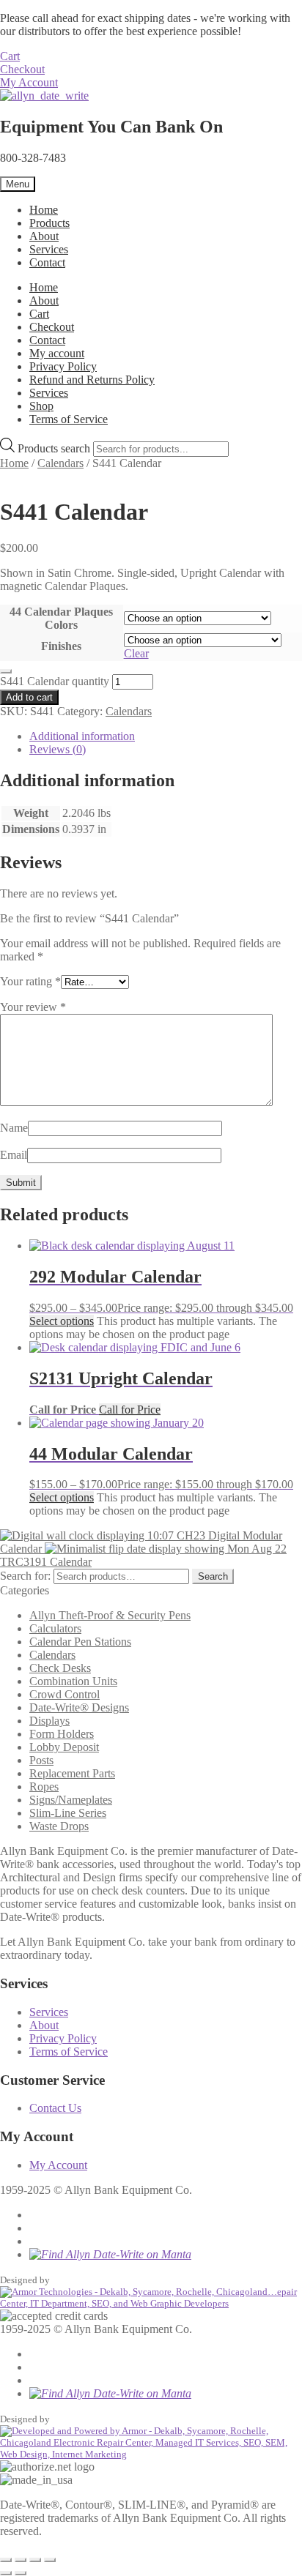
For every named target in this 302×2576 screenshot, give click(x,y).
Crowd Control (65, 1694)
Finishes (61, 646)
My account (57, 353)
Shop (41, 406)
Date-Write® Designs (79, 1707)
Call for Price (130, 1410)
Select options (62, 1321)
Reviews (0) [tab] (58, 749)
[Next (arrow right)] (21, 2573)
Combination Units (73, 1681)
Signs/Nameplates (71, 1800)
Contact (47, 262)
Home (44, 210)
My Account (29, 82)
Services (49, 249)
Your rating (30, 981)
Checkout (22, 69)
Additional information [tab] (82, 736)
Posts (41, 1760)
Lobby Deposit (64, 1747)
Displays (49, 1721)
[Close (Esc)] (50, 2560)
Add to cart (29, 697)
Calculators (55, 1628)
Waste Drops (59, 1826)
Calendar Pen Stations (80, 1642)
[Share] (35, 2560)
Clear (136, 653)
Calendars (60, 463)
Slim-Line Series (68, 1813)
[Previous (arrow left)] (6, 2573)
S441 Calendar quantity (55, 681)
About (44, 236)
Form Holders (62, 1734)
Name (14, 1128)
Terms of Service (69, 419)
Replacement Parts (72, 1773)
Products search (55, 448)
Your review (33, 1007)
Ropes (44, 1787)
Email (14, 1155)
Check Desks (60, 1668)
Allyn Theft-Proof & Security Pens (110, 1615)
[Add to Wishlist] (6, 671)
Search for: (25, 1576)
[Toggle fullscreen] (21, 2560)
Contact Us (55, 2108)
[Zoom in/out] (6, 2560)
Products (49, 223)
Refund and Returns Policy (92, 380)
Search (213, 1576)
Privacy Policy (63, 366)
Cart (10, 56)
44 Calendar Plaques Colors (61, 618)
